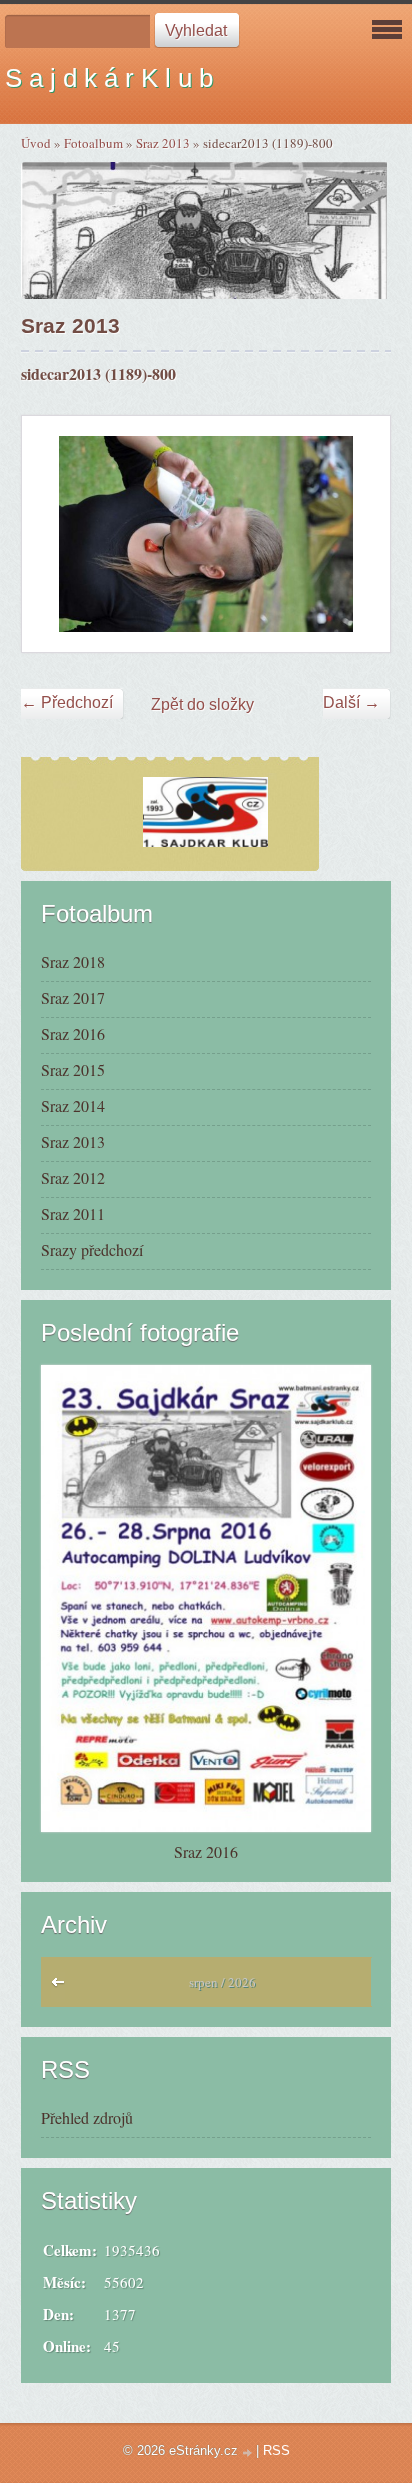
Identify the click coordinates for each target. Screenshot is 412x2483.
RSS (276, 2450)
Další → (351, 702)
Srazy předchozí (92, 1249)
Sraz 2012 (73, 1177)
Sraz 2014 (73, 1105)
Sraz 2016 (73, 1033)
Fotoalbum (93, 143)
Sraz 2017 (73, 997)
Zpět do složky (202, 704)
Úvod (36, 143)
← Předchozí (67, 702)
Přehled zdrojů (87, 2117)
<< (62, 1987)
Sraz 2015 (73, 1069)
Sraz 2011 (73, 1213)
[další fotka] (357, 533)
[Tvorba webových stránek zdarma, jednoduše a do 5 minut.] (249, 2452)
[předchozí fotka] (54, 533)
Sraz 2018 (73, 961)
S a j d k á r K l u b (109, 78)
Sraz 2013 (163, 143)
